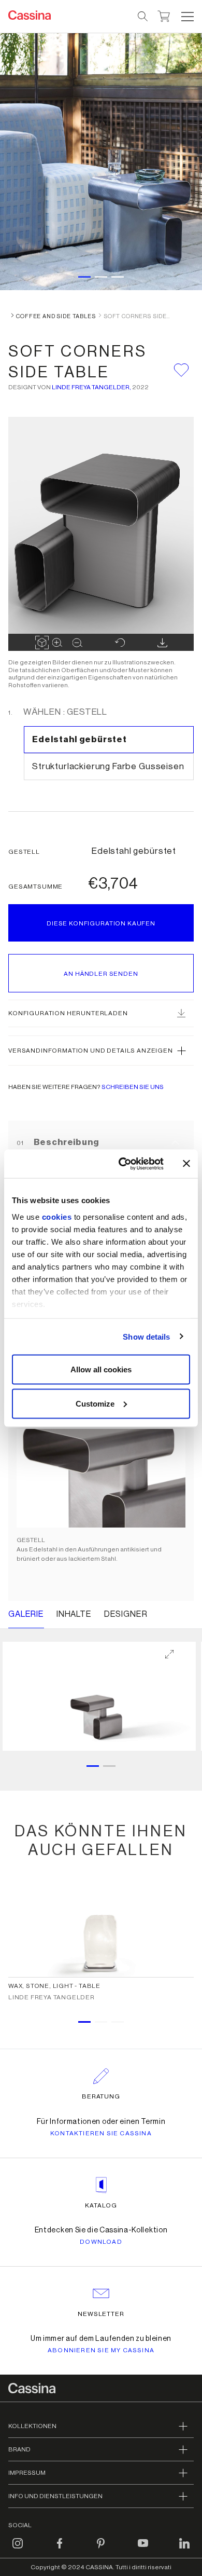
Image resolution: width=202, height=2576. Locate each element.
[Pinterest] (101, 2550)
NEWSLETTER (101, 2314)
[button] (186, 17)
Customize (95, 1403)
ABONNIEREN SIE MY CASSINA (101, 2350)
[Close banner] (186, 1164)
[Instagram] (18, 2550)
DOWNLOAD (101, 2242)
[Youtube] (143, 2550)
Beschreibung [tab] (65, 1142)
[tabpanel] (101, 1429)
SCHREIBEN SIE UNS (133, 1087)
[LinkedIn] (184, 2550)
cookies (57, 1216)
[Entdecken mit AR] (42, 643)
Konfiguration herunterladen (68, 1013)
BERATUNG (101, 2096)
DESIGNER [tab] (126, 1614)
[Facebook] (60, 2550)
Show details (146, 1336)
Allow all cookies (101, 1369)
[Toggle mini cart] (164, 15)
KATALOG (101, 2205)
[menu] (187, 17)
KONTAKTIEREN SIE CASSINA (101, 2133)
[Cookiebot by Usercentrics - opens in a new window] (122, 1164)
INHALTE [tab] (74, 1614)
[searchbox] (143, 17)
